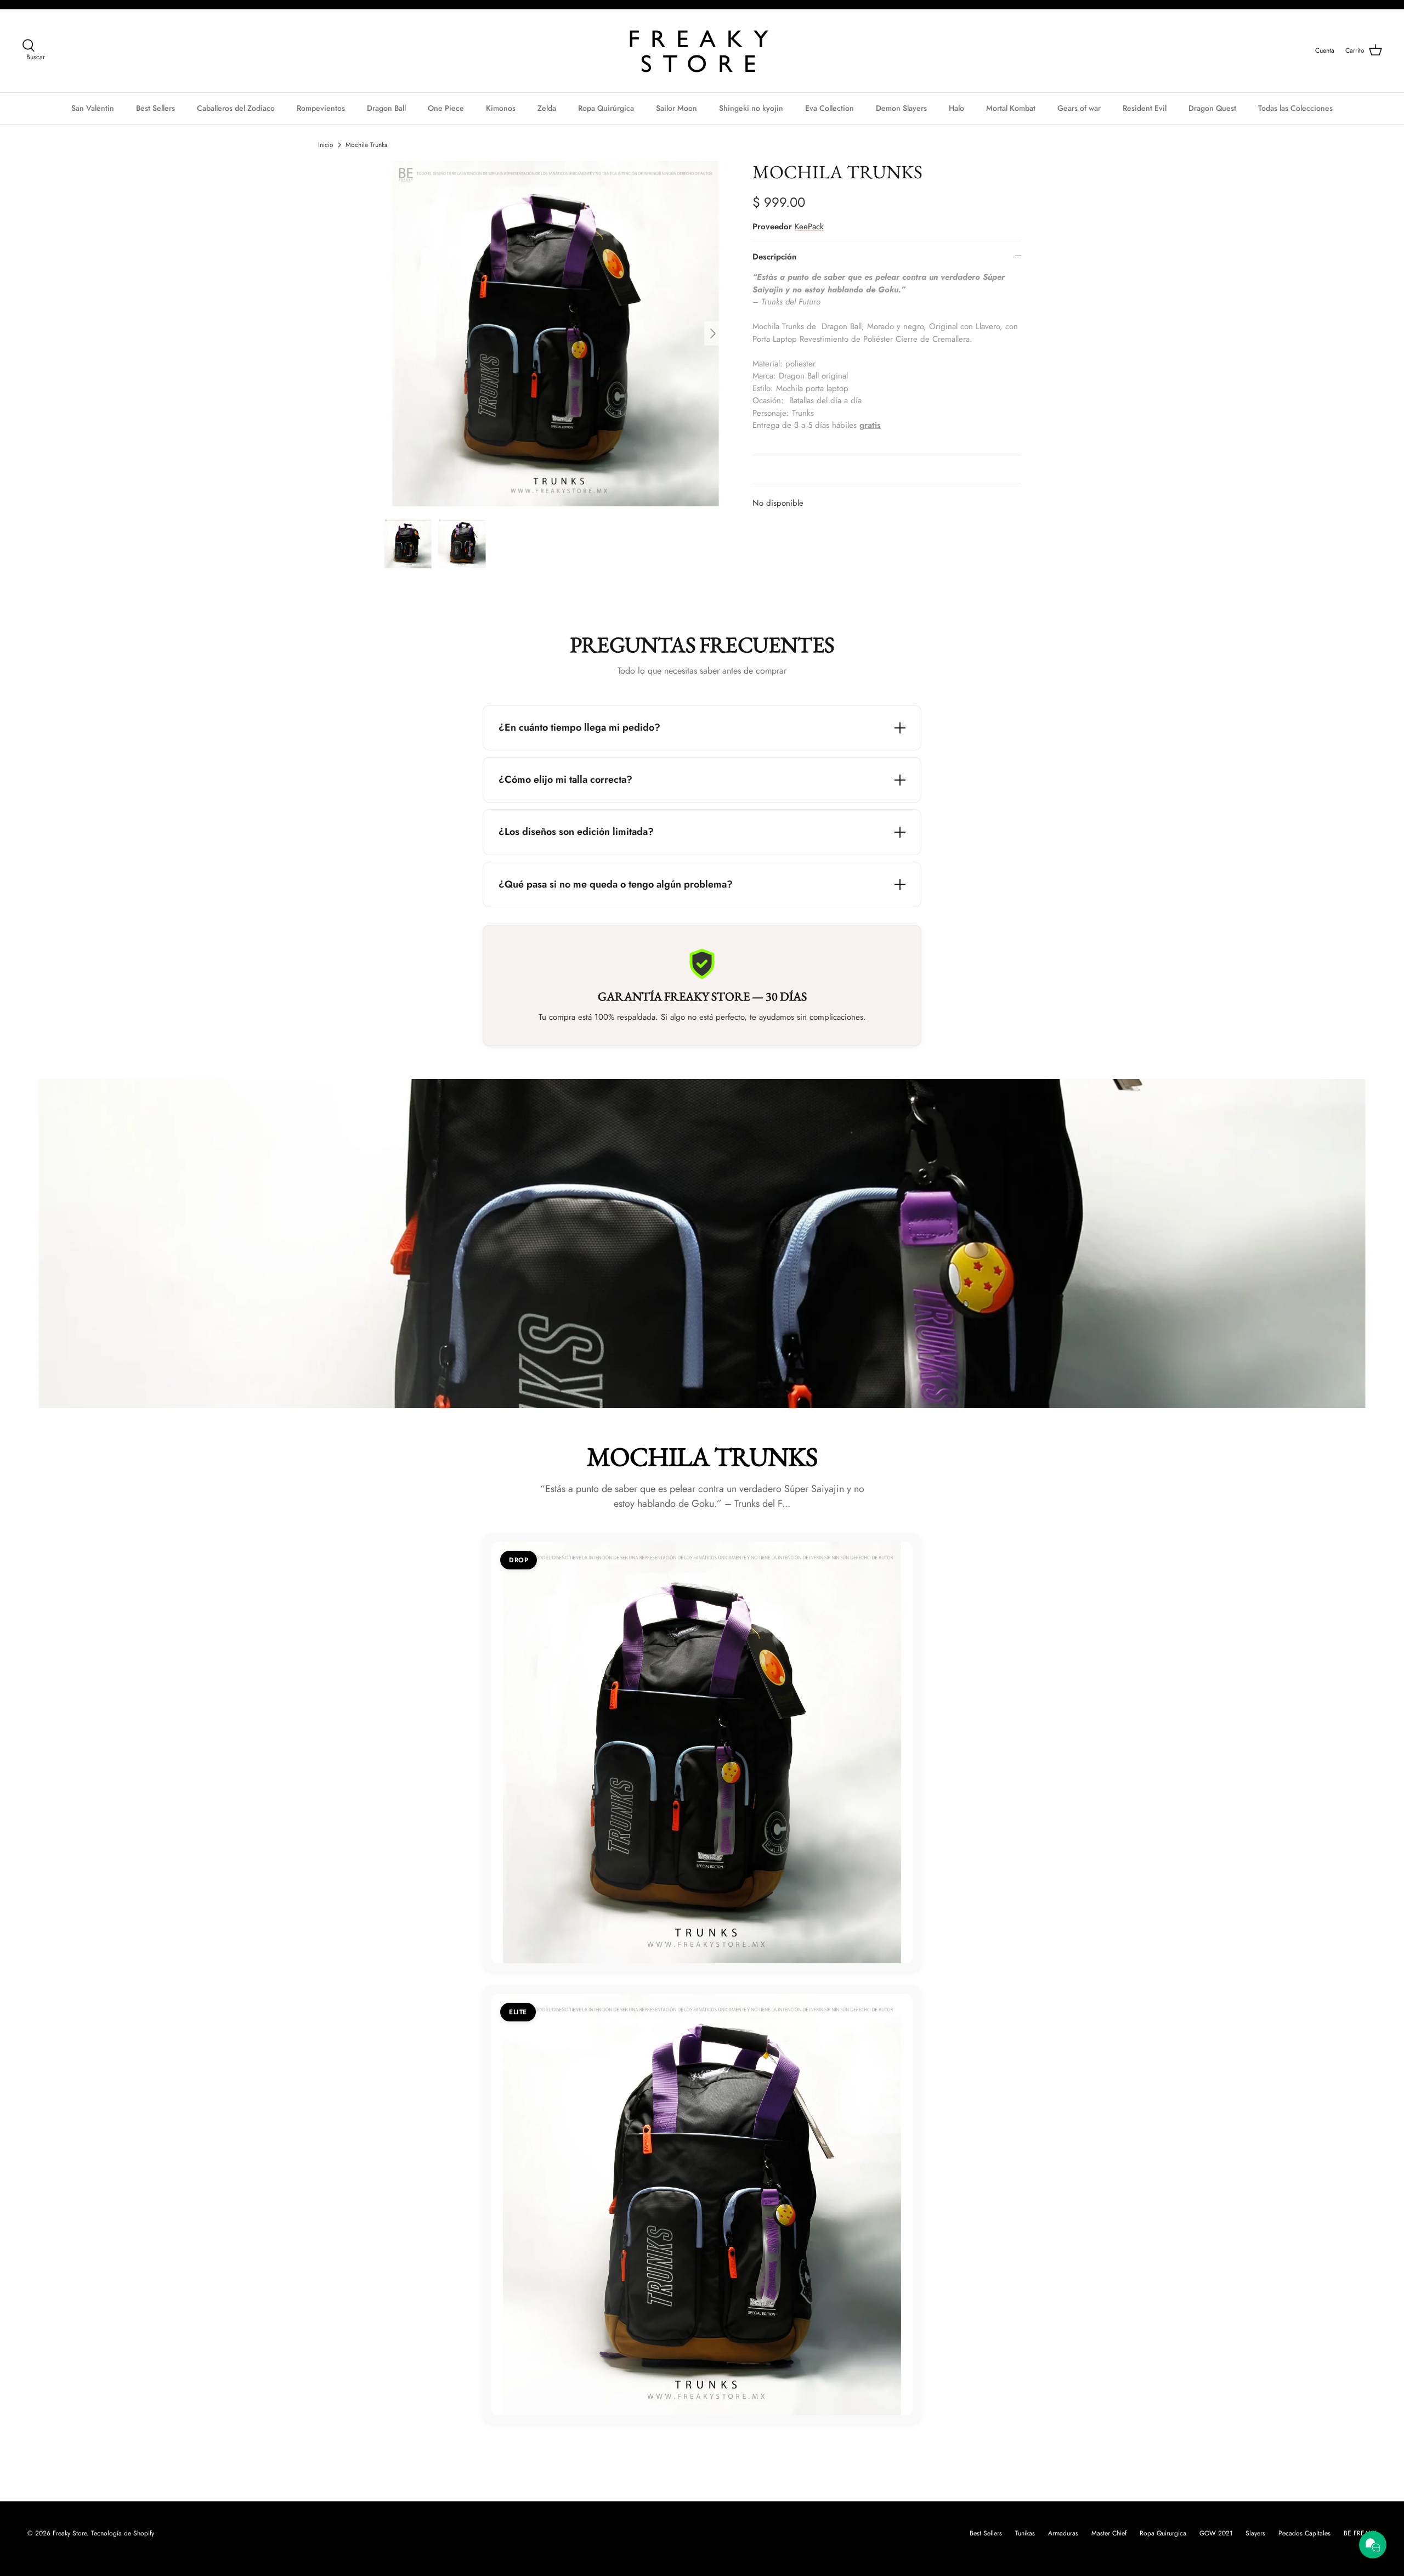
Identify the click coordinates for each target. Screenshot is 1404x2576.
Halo (956, 108)
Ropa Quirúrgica (606, 108)
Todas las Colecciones (1295, 108)
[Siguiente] (716, 334)
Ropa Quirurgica (1163, 2533)
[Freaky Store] (702, 51)
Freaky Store (70, 2533)
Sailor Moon (676, 108)
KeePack (809, 227)
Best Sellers (155, 108)
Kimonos (501, 108)
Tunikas (1025, 2533)
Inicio (326, 145)
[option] (556, 334)
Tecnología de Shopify (123, 2533)
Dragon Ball (386, 108)
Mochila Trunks (366, 145)
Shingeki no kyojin (751, 108)
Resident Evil (1145, 108)
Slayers (1255, 2533)
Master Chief (1109, 2533)
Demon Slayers (901, 108)
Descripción (774, 257)
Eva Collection (830, 108)
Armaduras (1063, 2533)
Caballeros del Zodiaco (236, 108)
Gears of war (1079, 108)
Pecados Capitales (1304, 2533)
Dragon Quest (1212, 108)
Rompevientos (321, 108)
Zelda (547, 108)
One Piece (446, 108)
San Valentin (93, 108)
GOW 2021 (1216, 2533)
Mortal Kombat (1011, 108)
